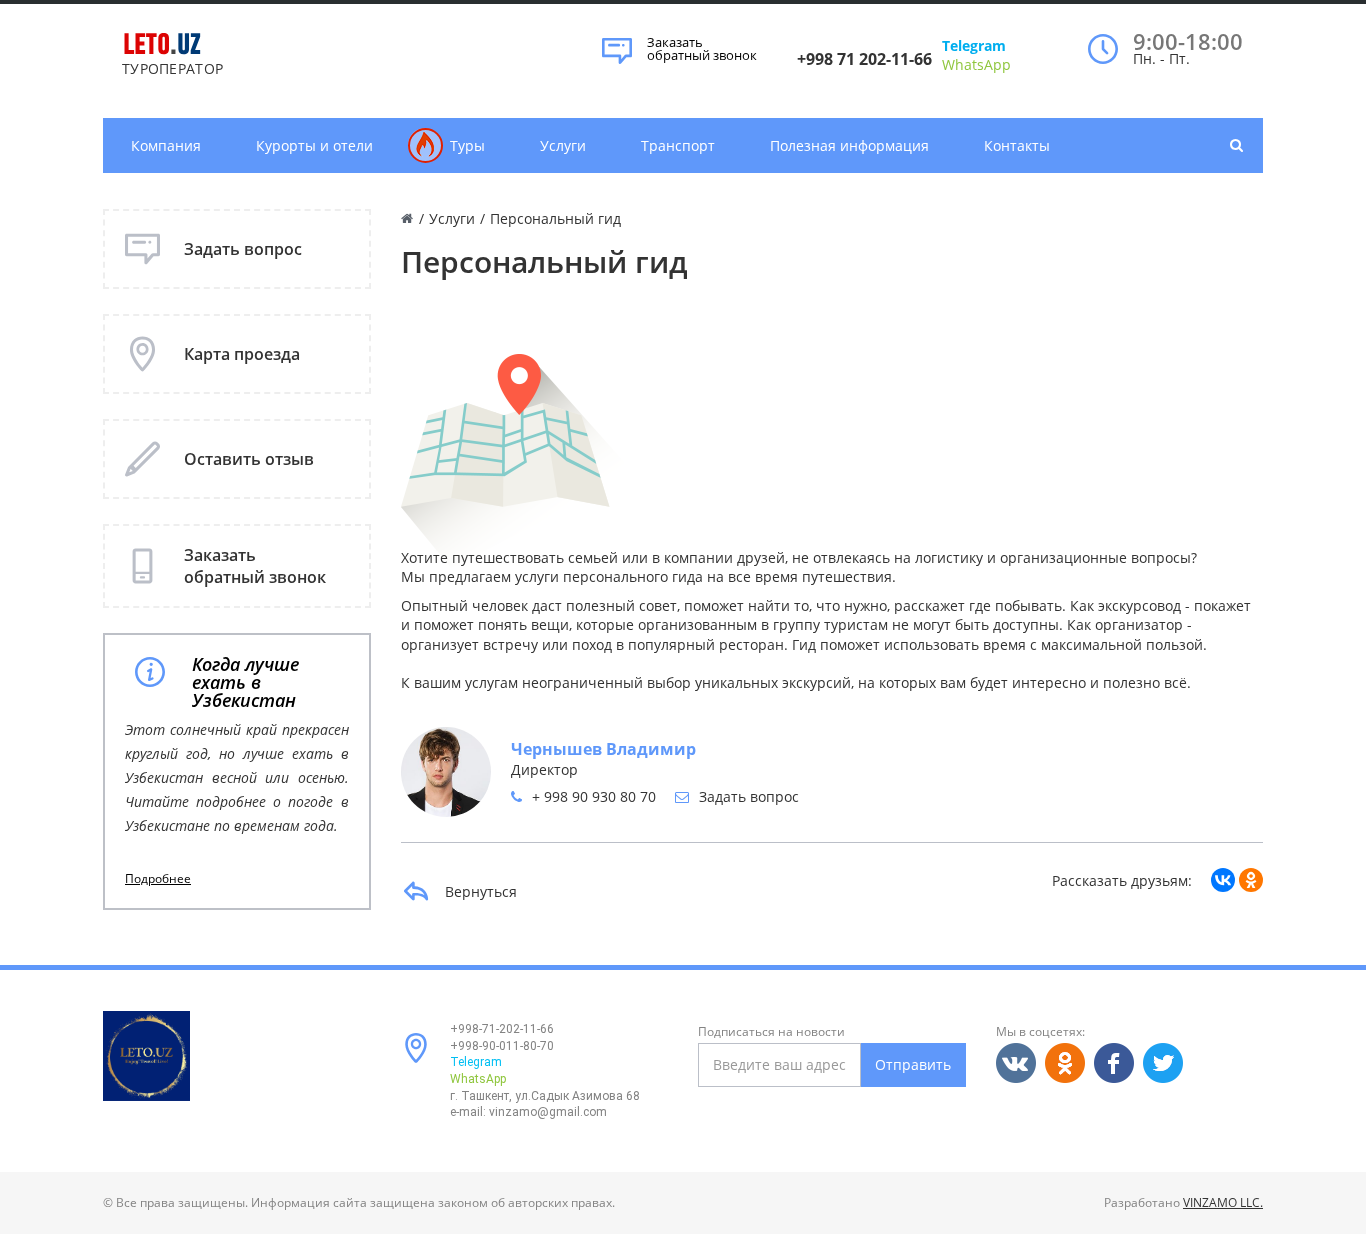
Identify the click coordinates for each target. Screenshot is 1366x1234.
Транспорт (678, 145)
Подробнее (158, 879)
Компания (166, 145)
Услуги (563, 145)
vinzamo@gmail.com (548, 1112)
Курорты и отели (314, 145)
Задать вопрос (749, 796)
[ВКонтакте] (1223, 880)
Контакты (1017, 145)
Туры (467, 145)
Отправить (913, 1064)
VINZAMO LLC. (1223, 1202)
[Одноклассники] (1251, 880)
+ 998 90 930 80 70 (594, 796)
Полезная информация (849, 145)
